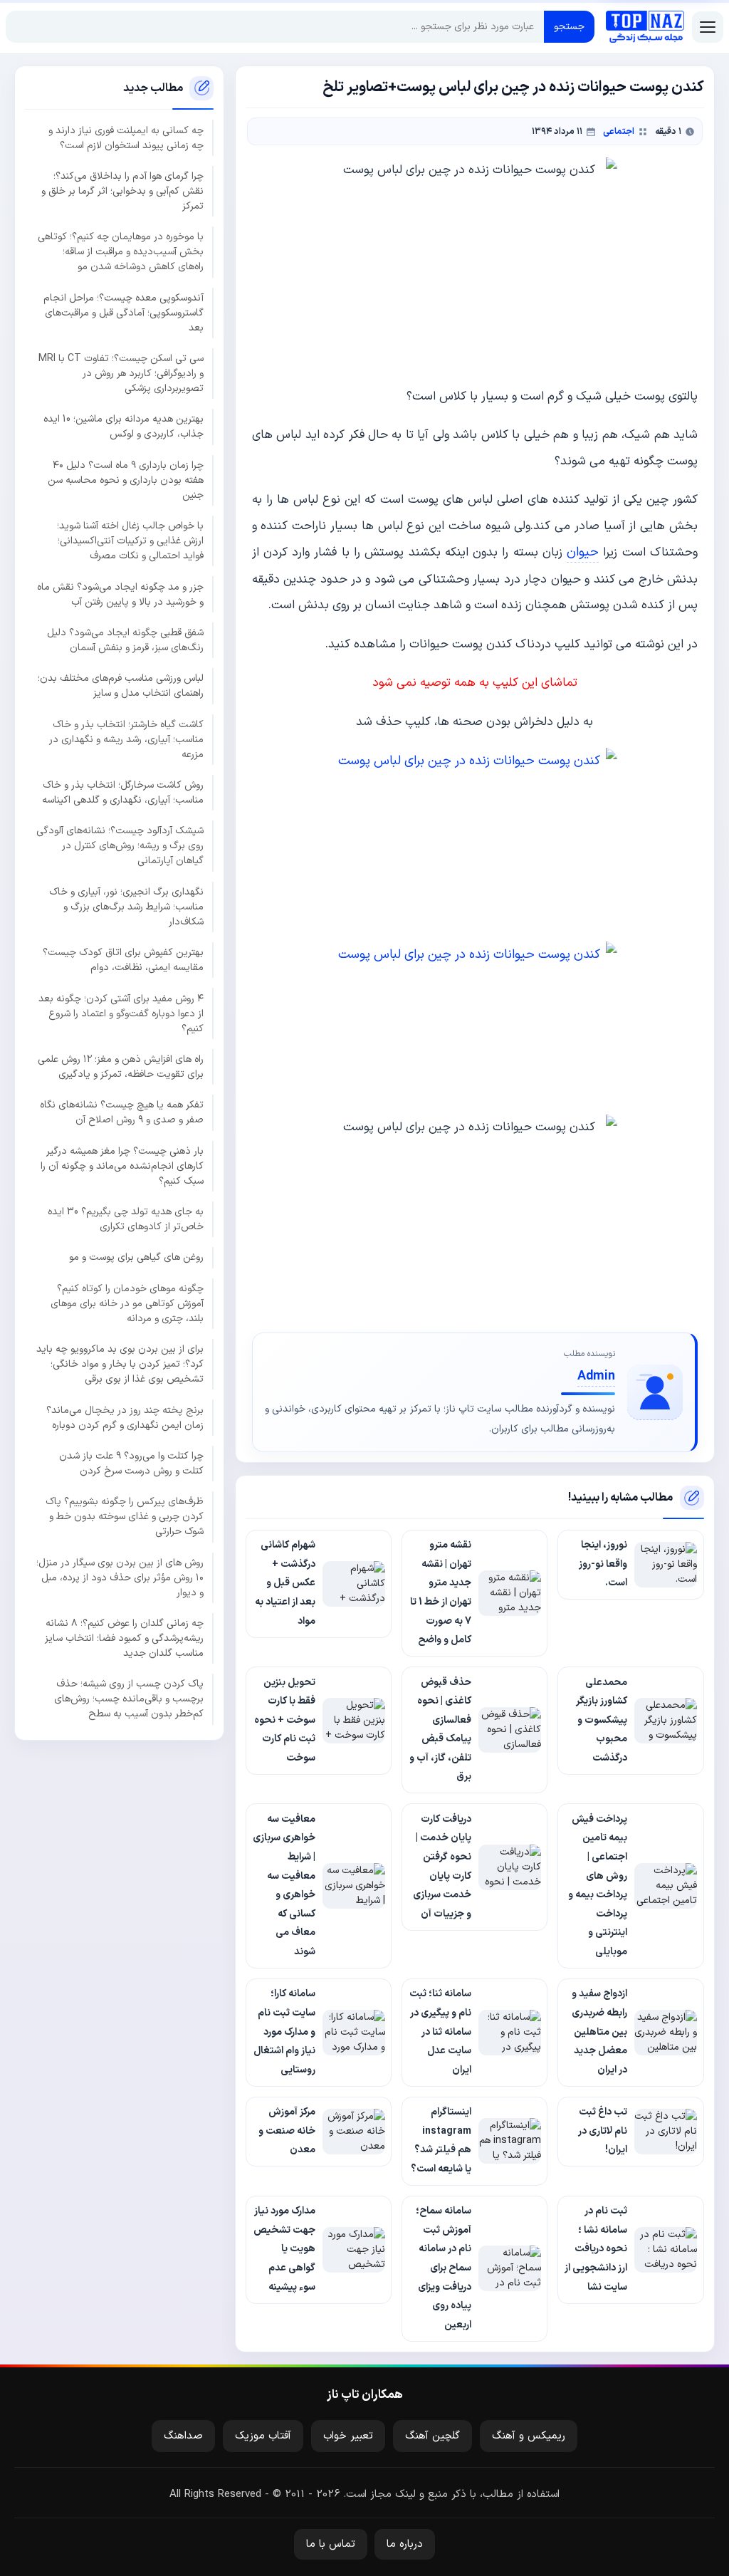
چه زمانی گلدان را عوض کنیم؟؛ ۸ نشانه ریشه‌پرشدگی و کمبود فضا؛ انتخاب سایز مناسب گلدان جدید (124, 1638)
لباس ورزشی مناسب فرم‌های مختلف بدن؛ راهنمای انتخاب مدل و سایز (121, 686)
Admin (596, 1376)
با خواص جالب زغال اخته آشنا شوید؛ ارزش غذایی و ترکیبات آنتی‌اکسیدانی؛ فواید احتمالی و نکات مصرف (130, 541)
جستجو (569, 27)
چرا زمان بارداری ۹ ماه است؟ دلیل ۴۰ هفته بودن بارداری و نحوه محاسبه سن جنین (126, 480)
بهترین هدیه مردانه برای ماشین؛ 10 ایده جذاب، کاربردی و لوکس (124, 427)
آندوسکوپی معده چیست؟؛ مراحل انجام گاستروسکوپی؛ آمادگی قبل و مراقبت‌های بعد (124, 313)
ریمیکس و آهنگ (529, 2436)
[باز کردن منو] (708, 27)
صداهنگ (183, 2436)
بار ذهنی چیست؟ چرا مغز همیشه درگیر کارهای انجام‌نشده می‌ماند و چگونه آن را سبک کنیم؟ (122, 1166)
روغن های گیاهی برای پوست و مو (136, 1257)
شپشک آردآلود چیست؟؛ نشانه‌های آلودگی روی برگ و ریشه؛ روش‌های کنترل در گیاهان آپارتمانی (120, 846)
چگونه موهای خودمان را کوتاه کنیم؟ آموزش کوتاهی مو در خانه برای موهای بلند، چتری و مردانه (127, 1304)
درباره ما (405, 2544)
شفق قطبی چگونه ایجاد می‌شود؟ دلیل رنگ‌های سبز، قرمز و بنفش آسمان (125, 640)
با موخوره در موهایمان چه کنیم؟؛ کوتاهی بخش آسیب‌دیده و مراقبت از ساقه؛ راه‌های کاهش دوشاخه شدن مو (121, 252)
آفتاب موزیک (263, 2436)
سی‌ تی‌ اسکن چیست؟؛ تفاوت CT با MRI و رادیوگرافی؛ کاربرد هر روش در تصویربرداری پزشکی (121, 374)
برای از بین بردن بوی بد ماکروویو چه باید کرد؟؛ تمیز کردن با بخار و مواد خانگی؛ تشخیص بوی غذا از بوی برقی (120, 1364)
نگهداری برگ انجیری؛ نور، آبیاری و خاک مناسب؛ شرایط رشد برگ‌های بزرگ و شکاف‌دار (126, 907)
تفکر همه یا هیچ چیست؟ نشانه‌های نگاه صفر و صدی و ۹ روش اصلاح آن (122, 1112)
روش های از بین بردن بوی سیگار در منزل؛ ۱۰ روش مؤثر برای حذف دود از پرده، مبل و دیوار (120, 1578)
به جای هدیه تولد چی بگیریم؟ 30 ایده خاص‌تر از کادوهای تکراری (126, 1219)
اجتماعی (619, 131)
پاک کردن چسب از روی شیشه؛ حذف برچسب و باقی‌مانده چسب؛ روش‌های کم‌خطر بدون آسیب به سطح (129, 1699)
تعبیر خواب (348, 2436)
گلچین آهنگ (432, 2436)
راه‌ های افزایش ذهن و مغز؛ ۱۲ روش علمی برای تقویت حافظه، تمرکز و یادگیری (121, 1067)
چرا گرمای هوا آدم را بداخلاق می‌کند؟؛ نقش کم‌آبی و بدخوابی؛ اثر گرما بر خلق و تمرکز (122, 191)
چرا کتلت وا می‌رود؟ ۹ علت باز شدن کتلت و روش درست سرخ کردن (131, 1464)
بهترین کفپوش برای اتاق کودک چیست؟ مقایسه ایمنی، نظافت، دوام (123, 960)
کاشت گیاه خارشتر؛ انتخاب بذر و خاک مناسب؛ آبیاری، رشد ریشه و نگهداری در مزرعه (126, 740)
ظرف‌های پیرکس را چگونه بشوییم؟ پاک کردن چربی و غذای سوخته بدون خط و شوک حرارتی (125, 1517)
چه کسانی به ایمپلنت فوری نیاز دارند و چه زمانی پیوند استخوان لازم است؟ (126, 138)
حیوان (583, 552)
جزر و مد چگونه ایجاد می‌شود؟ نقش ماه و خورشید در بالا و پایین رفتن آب (120, 595)
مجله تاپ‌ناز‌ (645, 27)
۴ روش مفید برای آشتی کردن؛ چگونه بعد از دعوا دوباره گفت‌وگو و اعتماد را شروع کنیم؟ (121, 1014)
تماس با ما (331, 2544)
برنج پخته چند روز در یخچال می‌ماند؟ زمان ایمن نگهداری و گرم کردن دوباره (125, 1418)
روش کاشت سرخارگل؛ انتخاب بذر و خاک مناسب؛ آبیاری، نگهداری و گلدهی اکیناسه (123, 793)
